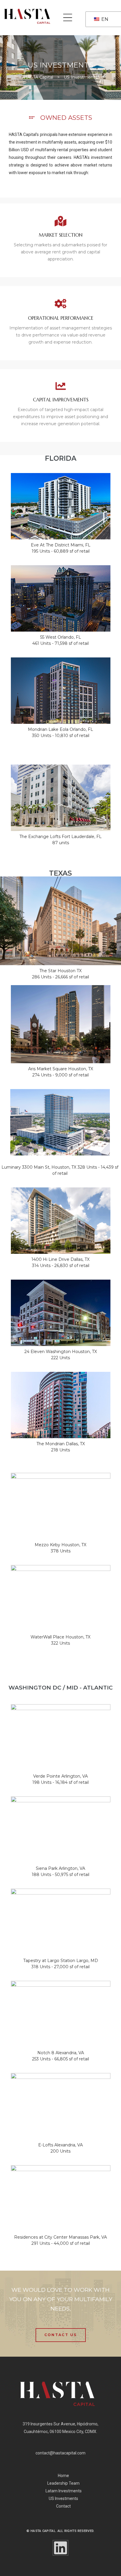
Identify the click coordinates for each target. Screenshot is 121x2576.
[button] (61, 2335)
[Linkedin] (60, 2548)
